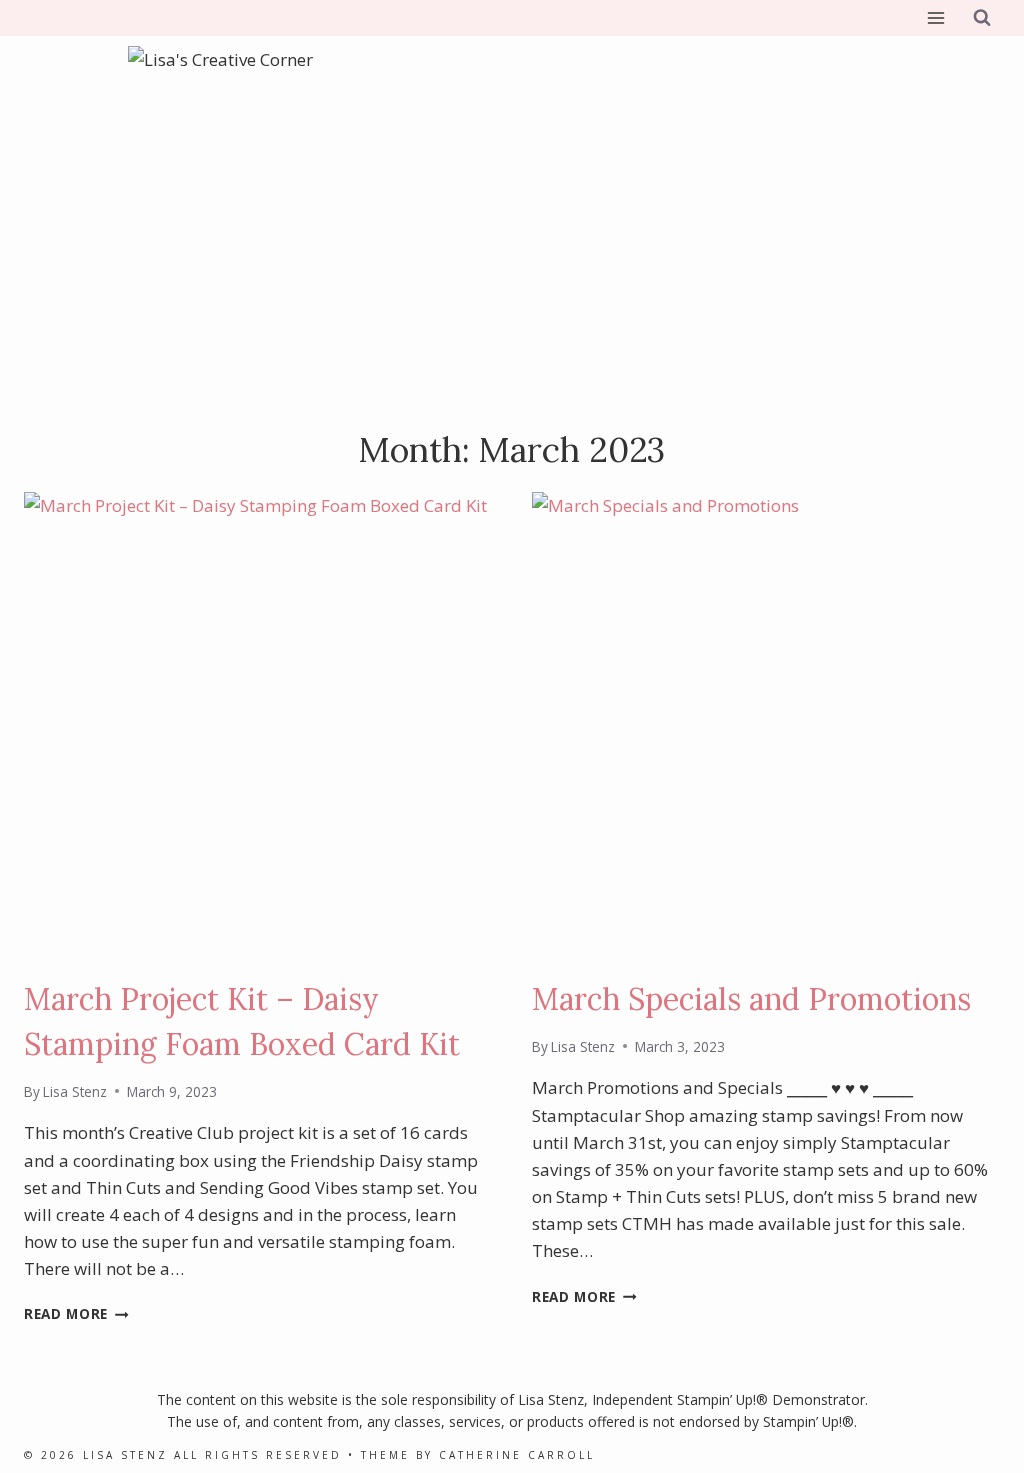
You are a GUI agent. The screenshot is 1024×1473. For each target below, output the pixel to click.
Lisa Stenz (75, 1091)
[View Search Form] (982, 18)
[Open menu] (935, 17)
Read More (76, 1313)
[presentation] (258, 726)
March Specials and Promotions (751, 999)
